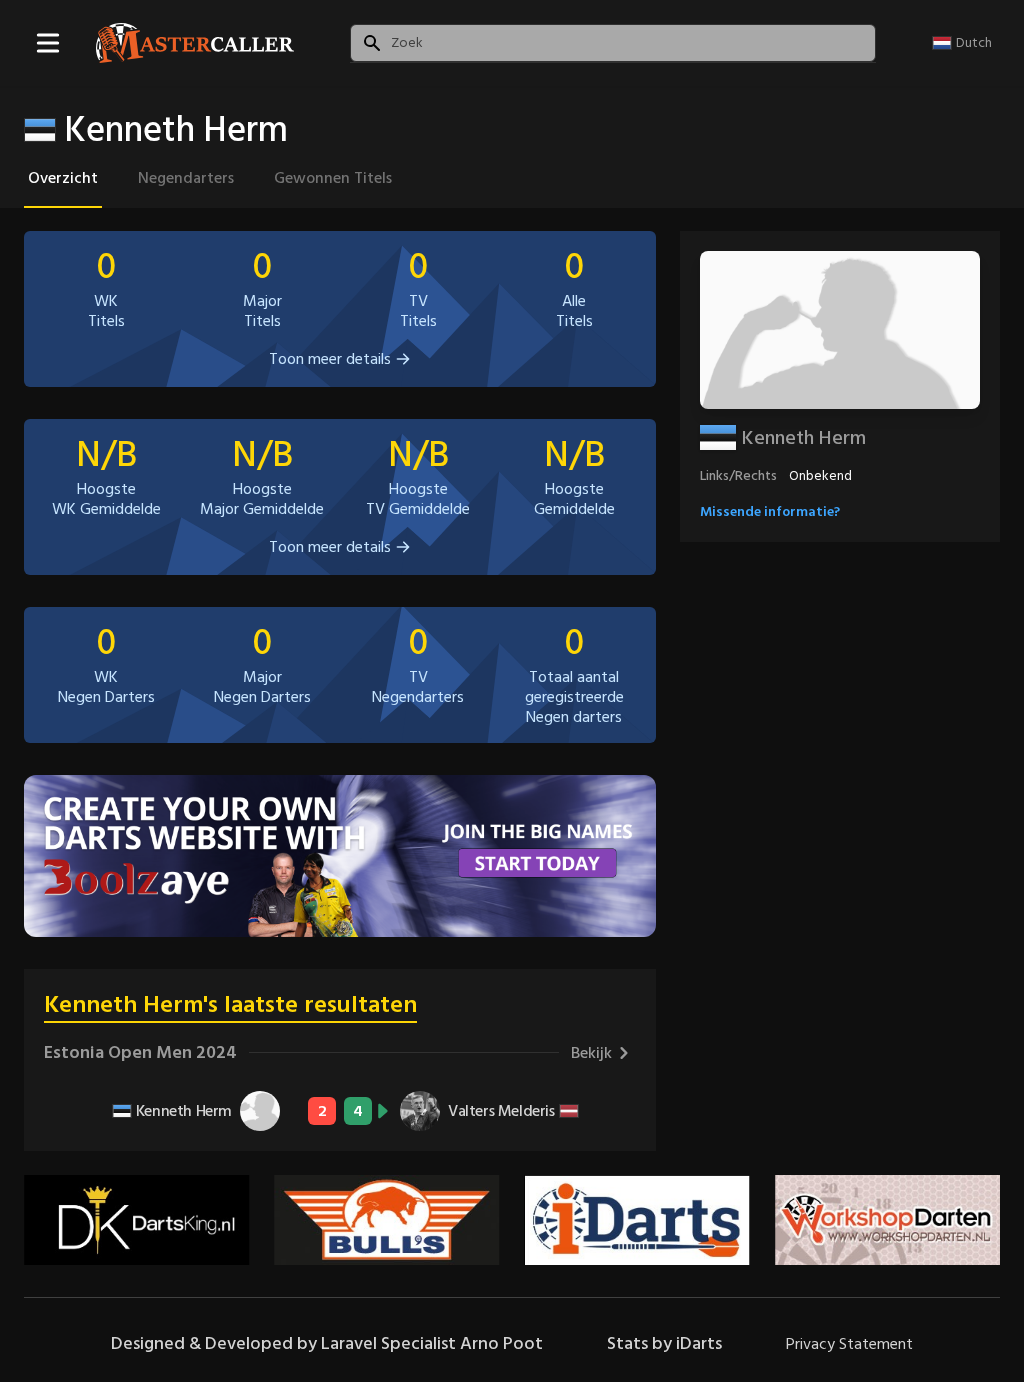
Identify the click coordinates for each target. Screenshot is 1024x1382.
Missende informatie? (770, 511)
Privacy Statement (849, 1344)
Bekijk (591, 1053)
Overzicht (63, 178)
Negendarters (186, 178)
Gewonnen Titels (333, 178)
